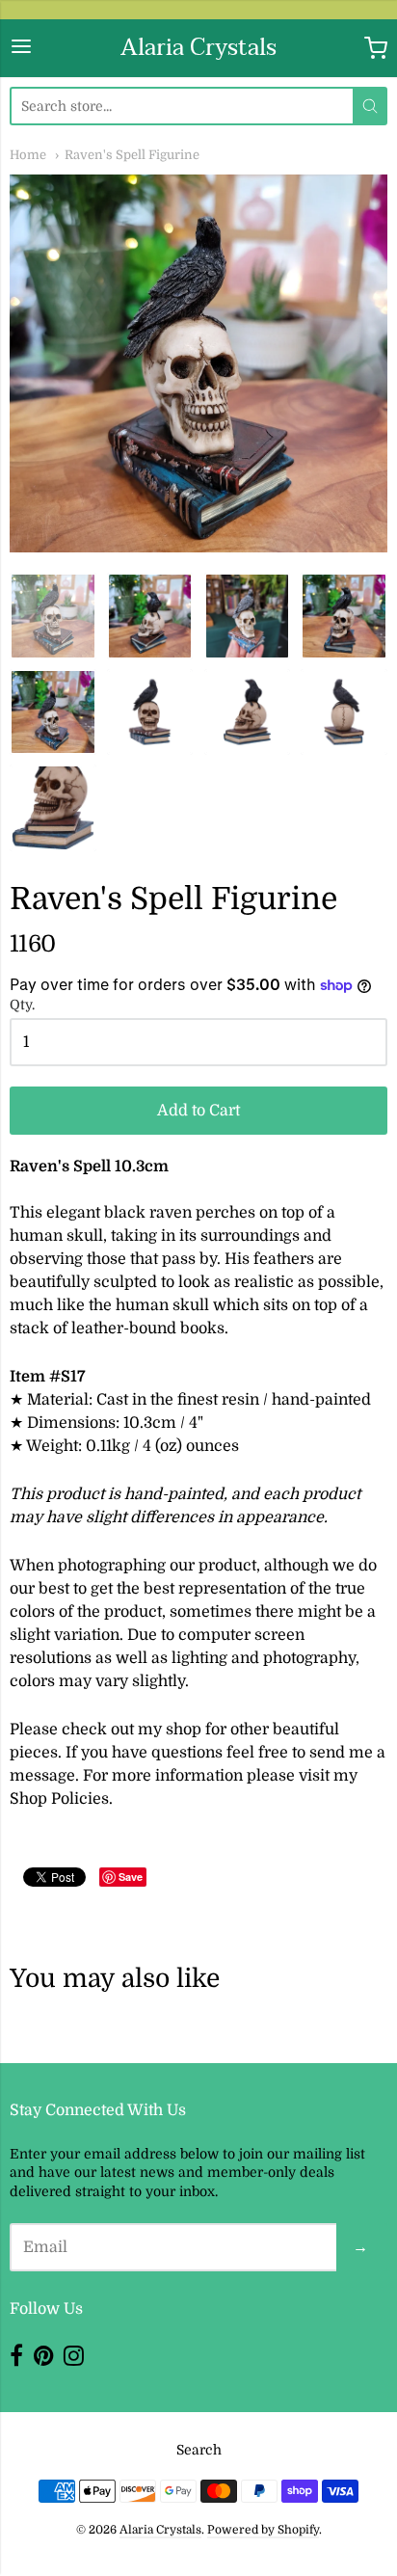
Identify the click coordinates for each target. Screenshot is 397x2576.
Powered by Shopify (263, 2530)
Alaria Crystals (198, 48)
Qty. (22, 1005)
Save (131, 1877)
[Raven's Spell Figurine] (150, 616)
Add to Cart (198, 1111)
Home (28, 155)
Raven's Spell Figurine (132, 155)
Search (199, 2450)
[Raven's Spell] (53, 616)
